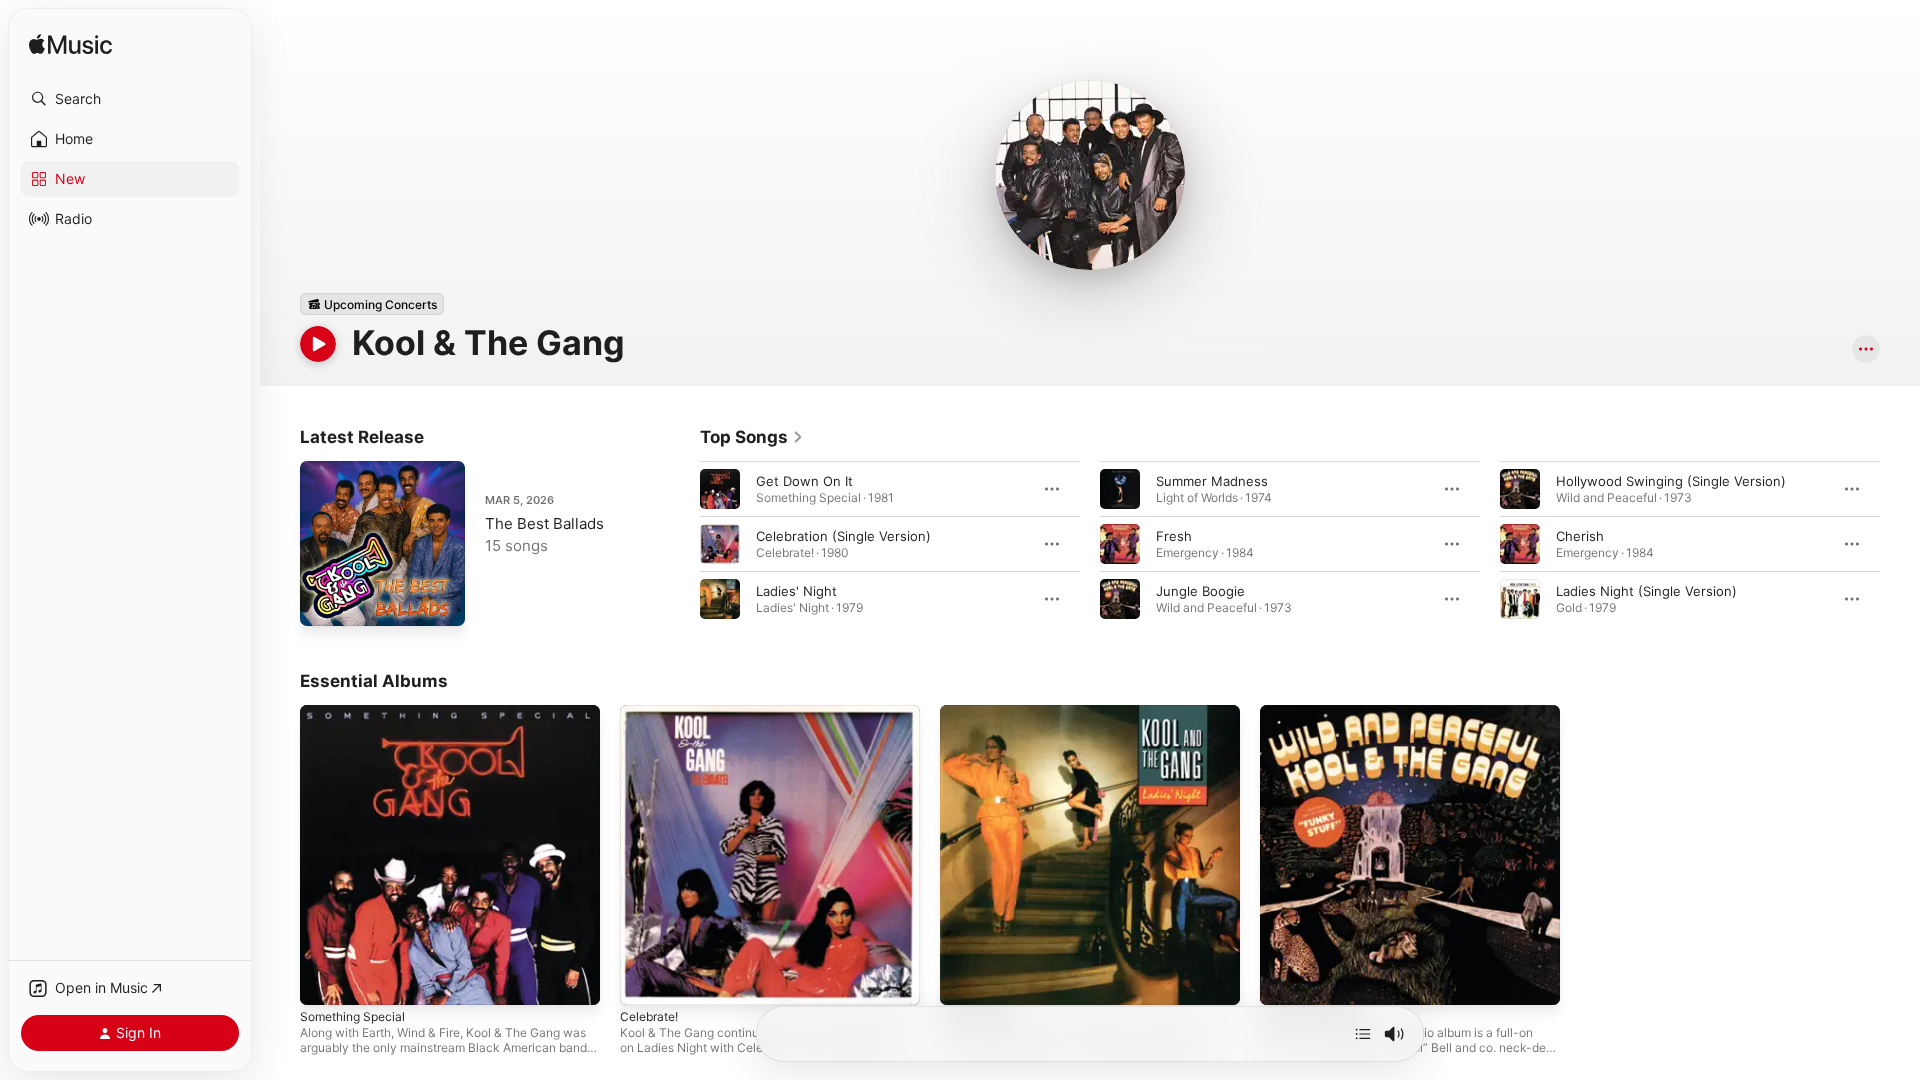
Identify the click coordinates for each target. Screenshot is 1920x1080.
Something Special (357, 713)
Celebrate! (652, 713)
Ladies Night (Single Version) (1646, 591)
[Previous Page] (680, 544)
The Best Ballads (544, 523)
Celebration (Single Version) (843, 536)
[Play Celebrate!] (645, 980)
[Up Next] (1363, 1034)
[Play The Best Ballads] (325, 601)
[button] (130, 99)
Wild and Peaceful (1315, 713)
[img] (70, 45)
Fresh (1174, 536)
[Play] (318, 344)
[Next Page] (1900, 544)
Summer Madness (1212, 481)
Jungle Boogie (1200, 591)
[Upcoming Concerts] (372, 304)
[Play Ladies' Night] (965, 980)
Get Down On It (804, 481)
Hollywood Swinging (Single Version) (1671, 481)
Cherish (1580, 536)
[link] (752, 437)
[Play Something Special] (325, 980)
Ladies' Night (796, 591)
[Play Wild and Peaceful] (1285, 980)
